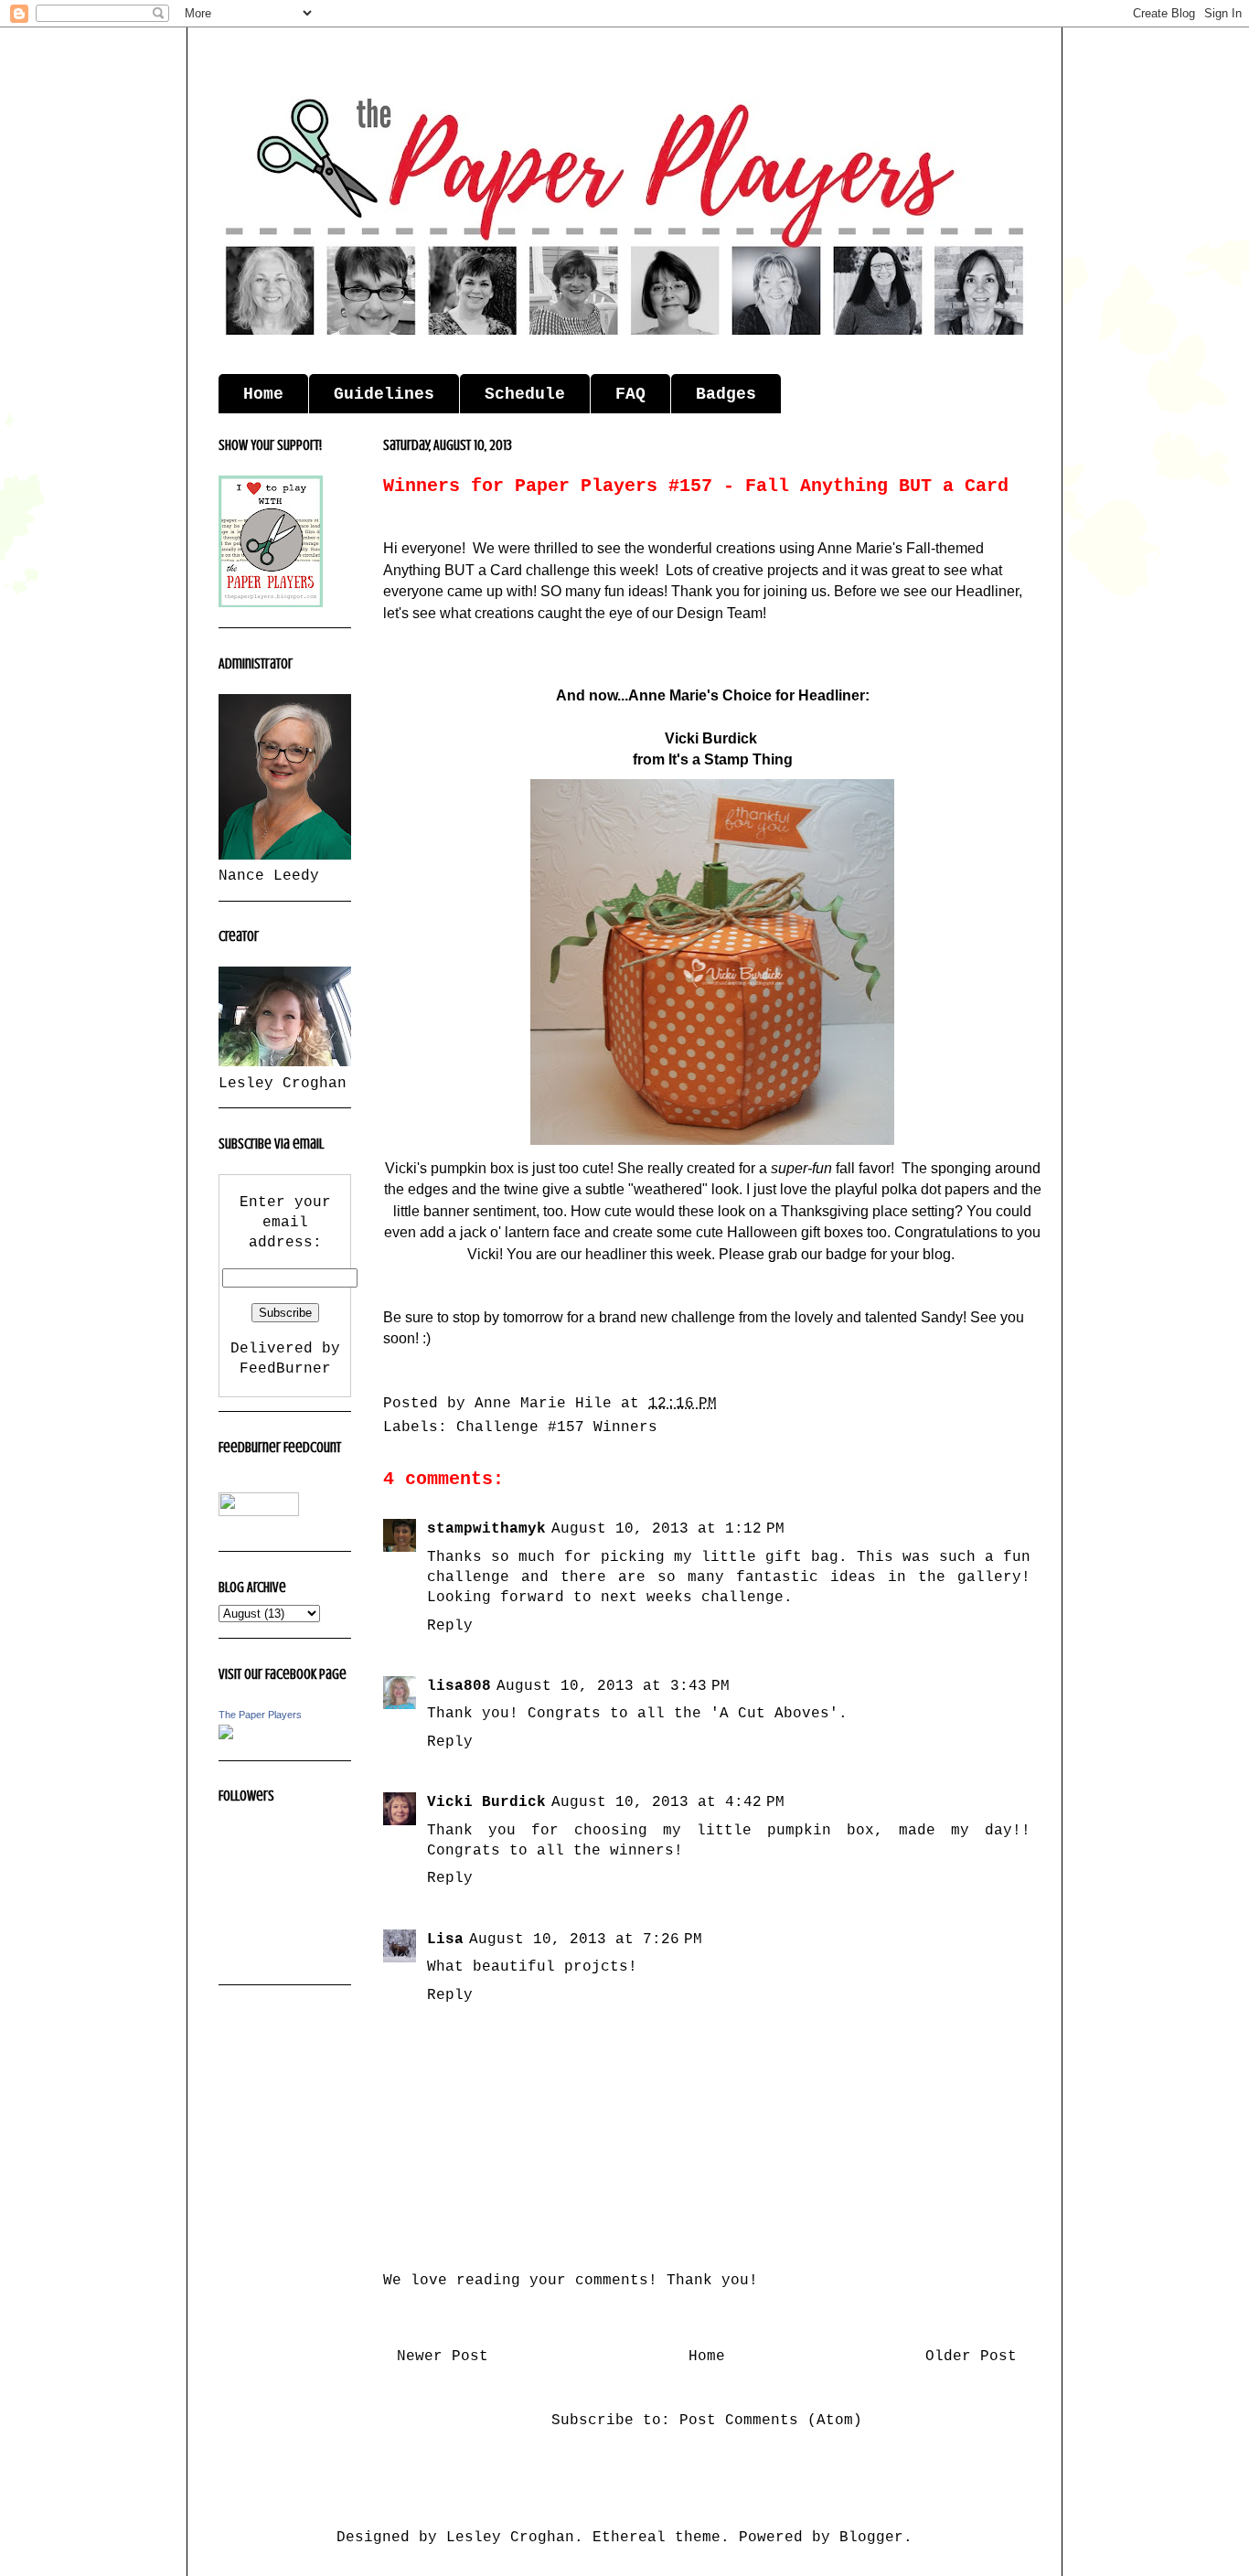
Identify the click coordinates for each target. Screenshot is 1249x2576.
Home (263, 394)
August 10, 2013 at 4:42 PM (668, 1802)
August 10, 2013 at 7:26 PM (586, 1940)
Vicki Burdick (486, 1802)
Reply (450, 1626)
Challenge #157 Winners (557, 1427)
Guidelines (384, 394)
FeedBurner (285, 1369)
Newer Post (443, 2357)
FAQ (630, 394)
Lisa (445, 1940)
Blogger (871, 2538)
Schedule (525, 394)
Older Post (971, 2357)
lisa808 (459, 1686)
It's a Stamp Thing (729, 759)
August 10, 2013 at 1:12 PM (668, 1529)
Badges (726, 394)
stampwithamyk (486, 1529)
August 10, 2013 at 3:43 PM (613, 1686)
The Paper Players (260, 1715)
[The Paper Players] (226, 1736)
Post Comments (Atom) (771, 2421)
